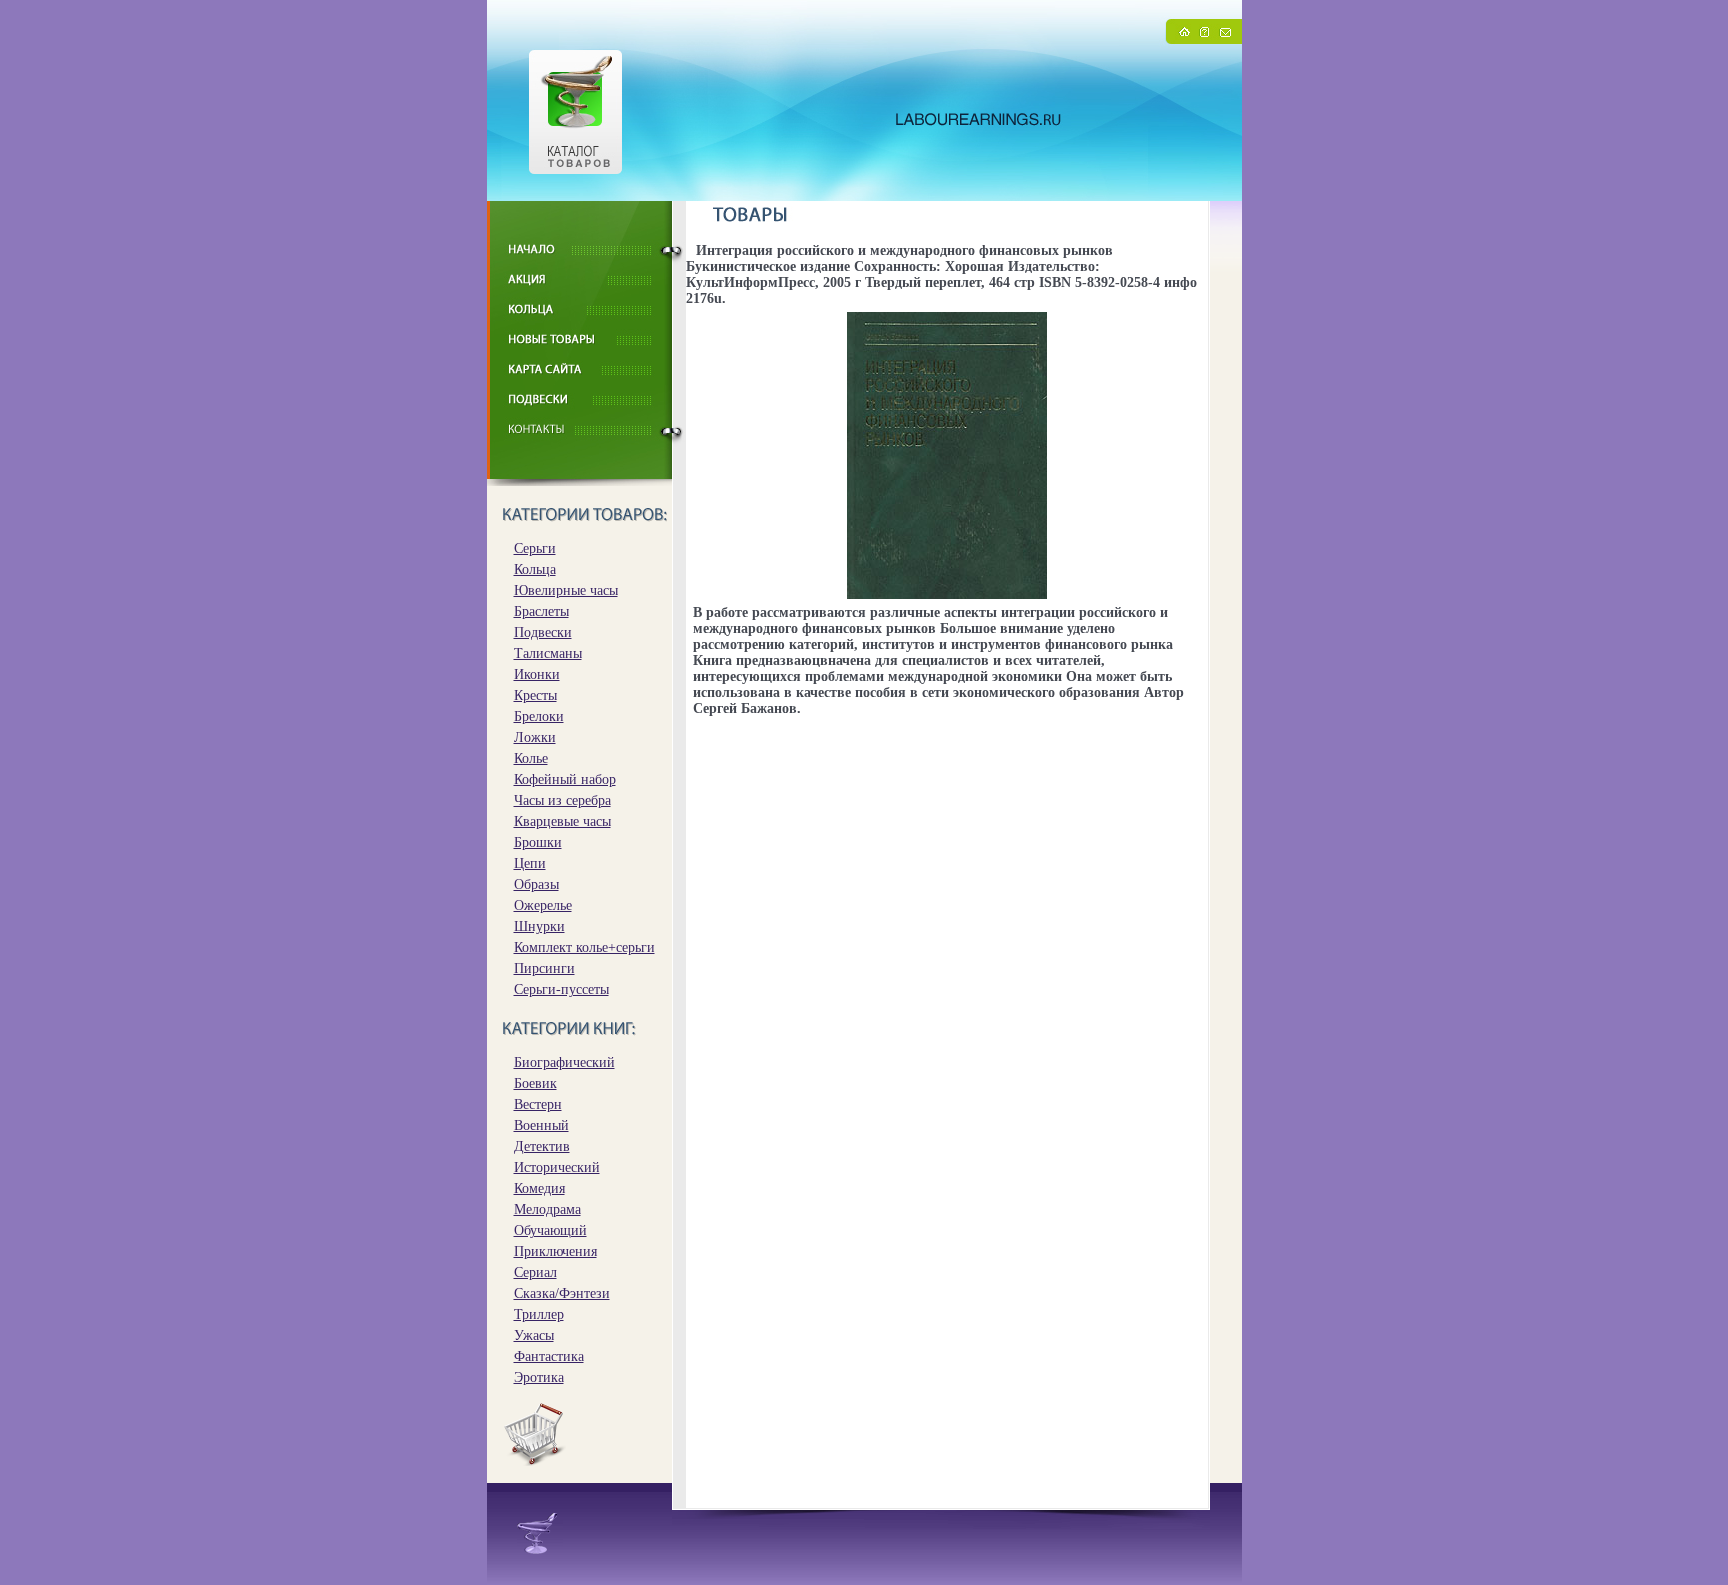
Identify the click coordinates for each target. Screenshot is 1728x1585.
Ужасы (534, 1335)
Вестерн (538, 1104)
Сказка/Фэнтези (562, 1293)
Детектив (542, 1146)
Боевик (535, 1083)
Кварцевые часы (562, 821)
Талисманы (548, 653)
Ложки (535, 737)
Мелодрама (547, 1209)
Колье (531, 758)
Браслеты (541, 611)
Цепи (530, 863)
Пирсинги (544, 968)
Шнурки (539, 926)
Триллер (539, 1314)
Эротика (539, 1377)
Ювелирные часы (566, 590)
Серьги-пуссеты (561, 989)
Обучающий (550, 1230)
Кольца (535, 569)
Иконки (537, 674)
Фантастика (549, 1356)
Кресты (535, 695)
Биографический (564, 1062)
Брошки (538, 842)
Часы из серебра (562, 800)
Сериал (535, 1272)
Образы (536, 884)
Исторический (557, 1167)
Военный (541, 1125)
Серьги (535, 548)
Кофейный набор (565, 779)
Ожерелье (543, 905)
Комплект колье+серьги (584, 947)
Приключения (555, 1251)
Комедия (539, 1188)
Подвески (543, 632)
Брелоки (539, 716)
